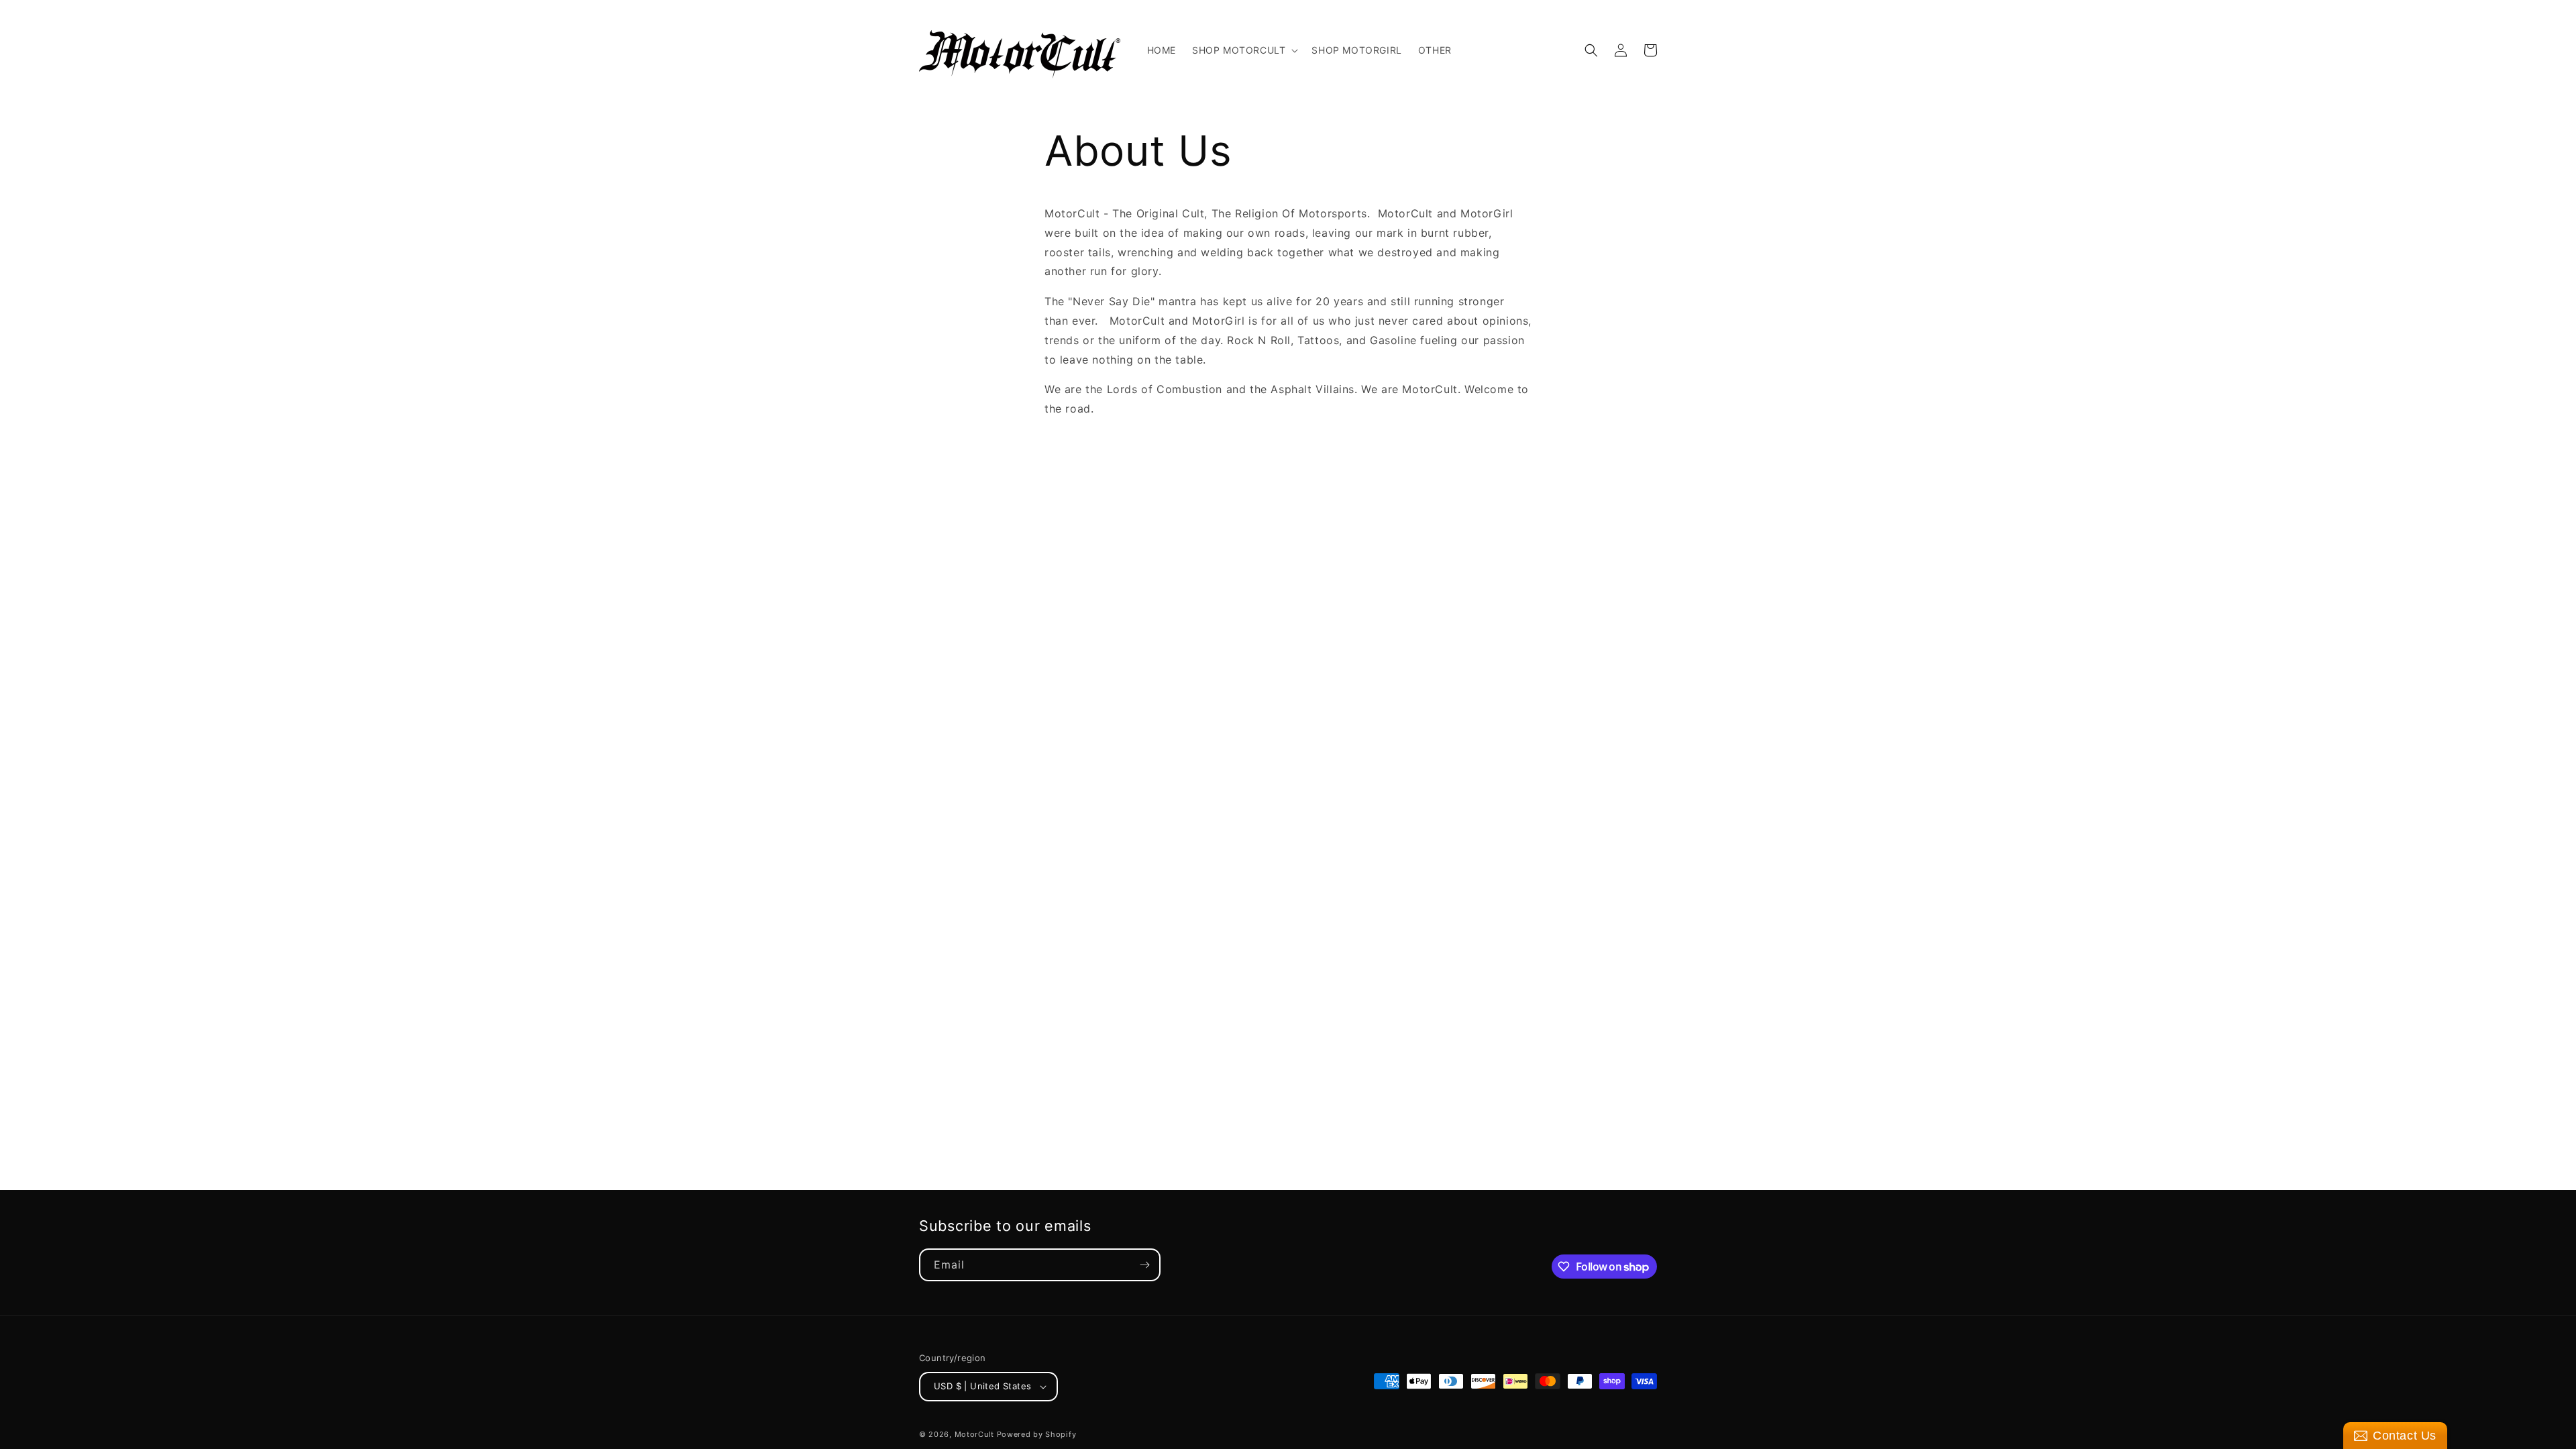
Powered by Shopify (1037, 1434)
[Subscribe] (1144, 1265)
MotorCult (974, 1434)
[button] (1244, 50)
